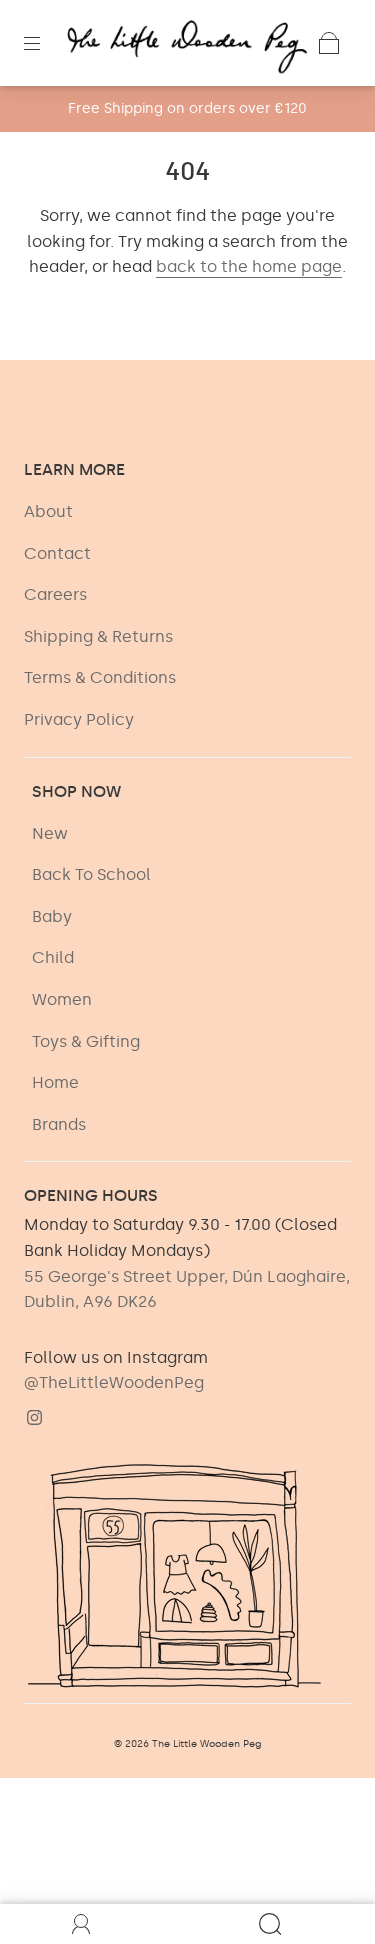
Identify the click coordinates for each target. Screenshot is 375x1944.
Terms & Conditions (100, 677)
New (50, 833)
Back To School (91, 874)
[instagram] (34, 1418)
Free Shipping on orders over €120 (187, 108)
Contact (57, 553)
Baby (52, 916)
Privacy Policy (79, 719)
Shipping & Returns (98, 636)
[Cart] (329, 43)
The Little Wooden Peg (207, 1744)
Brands (59, 1124)
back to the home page (249, 266)
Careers (55, 594)
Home (55, 1082)
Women (62, 999)
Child (53, 957)
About (48, 511)
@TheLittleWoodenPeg (114, 1382)
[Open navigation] (46, 43)
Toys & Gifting (86, 1041)
